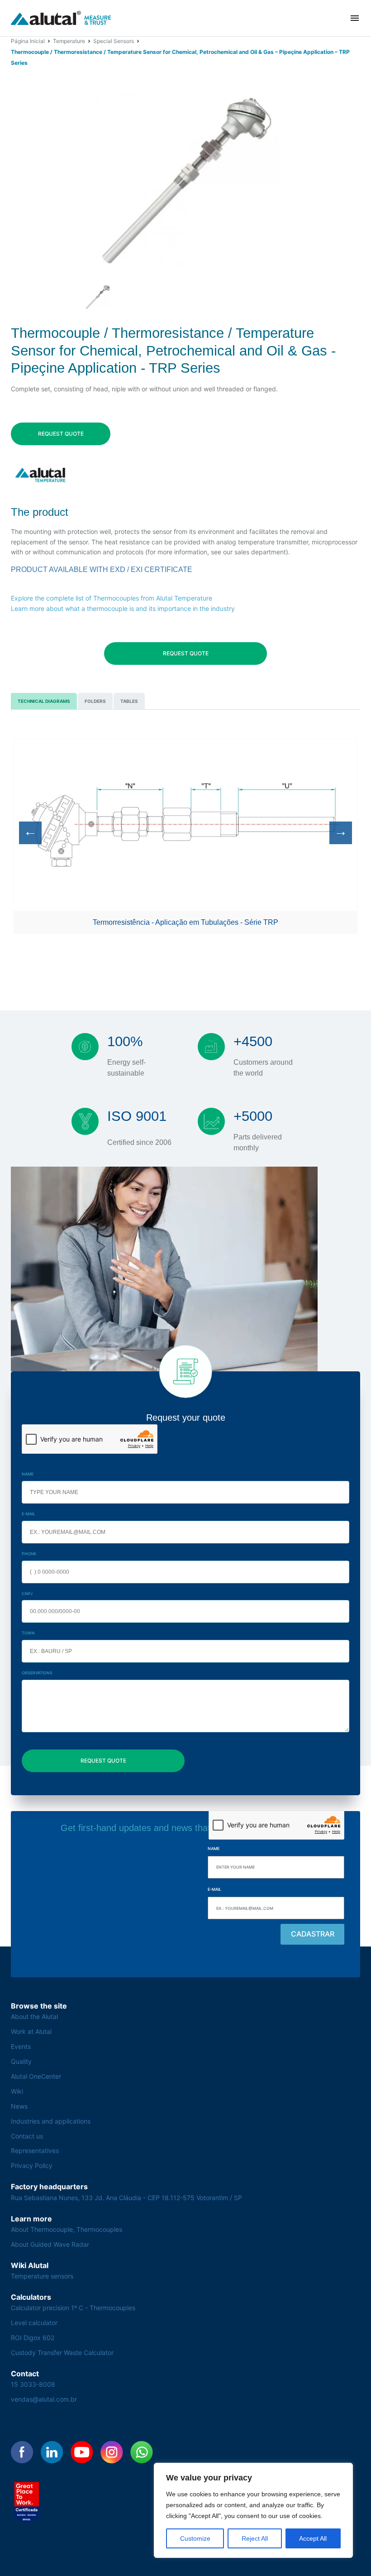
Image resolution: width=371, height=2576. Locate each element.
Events (21, 2046)
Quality (21, 2061)
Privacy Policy (32, 2165)
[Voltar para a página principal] (61, 18)
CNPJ (27, 1593)
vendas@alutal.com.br (44, 2399)
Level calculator (34, 2323)
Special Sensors (114, 41)
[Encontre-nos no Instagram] (112, 2452)
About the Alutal (34, 2016)
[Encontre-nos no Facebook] (22, 2452)
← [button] (30, 831)
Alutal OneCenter (36, 2076)
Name (28, 1474)
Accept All (313, 2538)
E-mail (29, 1514)
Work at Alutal (31, 2031)
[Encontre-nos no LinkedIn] (52, 2452)
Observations (37, 1673)
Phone (29, 1554)
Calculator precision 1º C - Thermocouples (73, 2308)
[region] (253, 2510)
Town (28, 1633)
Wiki (17, 2091)
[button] (355, 18)
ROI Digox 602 (33, 2338)
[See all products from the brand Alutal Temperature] (41, 475)
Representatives (35, 2151)
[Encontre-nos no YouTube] (82, 2452)
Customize (195, 2538)
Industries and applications (51, 2121)
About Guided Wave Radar (50, 2244)
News (19, 2106)
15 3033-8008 (33, 2384)
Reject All (255, 2538)
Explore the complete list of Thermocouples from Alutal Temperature (112, 598)
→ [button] (341, 831)
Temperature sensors (42, 2276)
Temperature (69, 41)
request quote (61, 434)
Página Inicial (28, 41)
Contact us (27, 2136)
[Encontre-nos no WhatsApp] (142, 2452)
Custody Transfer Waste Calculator (62, 2353)
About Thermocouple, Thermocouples (67, 2229)
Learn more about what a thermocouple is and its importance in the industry (123, 608)
